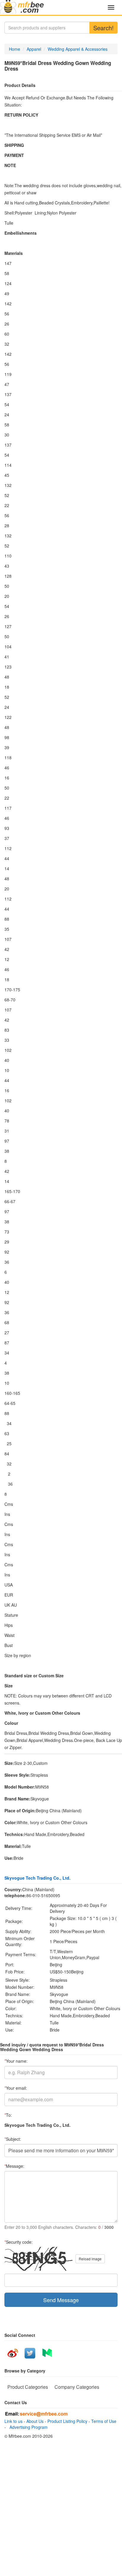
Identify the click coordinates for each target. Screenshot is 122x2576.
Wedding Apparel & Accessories (78, 49)
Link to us (13, 2421)
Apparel (34, 49)
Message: (14, 2166)
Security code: (19, 2242)
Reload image (90, 2259)
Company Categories (77, 2387)
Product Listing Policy (67, 2421)
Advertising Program (27, 2427)
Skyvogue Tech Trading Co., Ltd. (37, 1878)
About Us (35, 2421)
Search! (103, 28)
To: (8, 2115)
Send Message (61, 2300)
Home (15, 49)
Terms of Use (104, 2421)
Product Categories (28, 2387)
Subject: (13, 2139)
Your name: (16, 2061)
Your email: (16, 2088)
